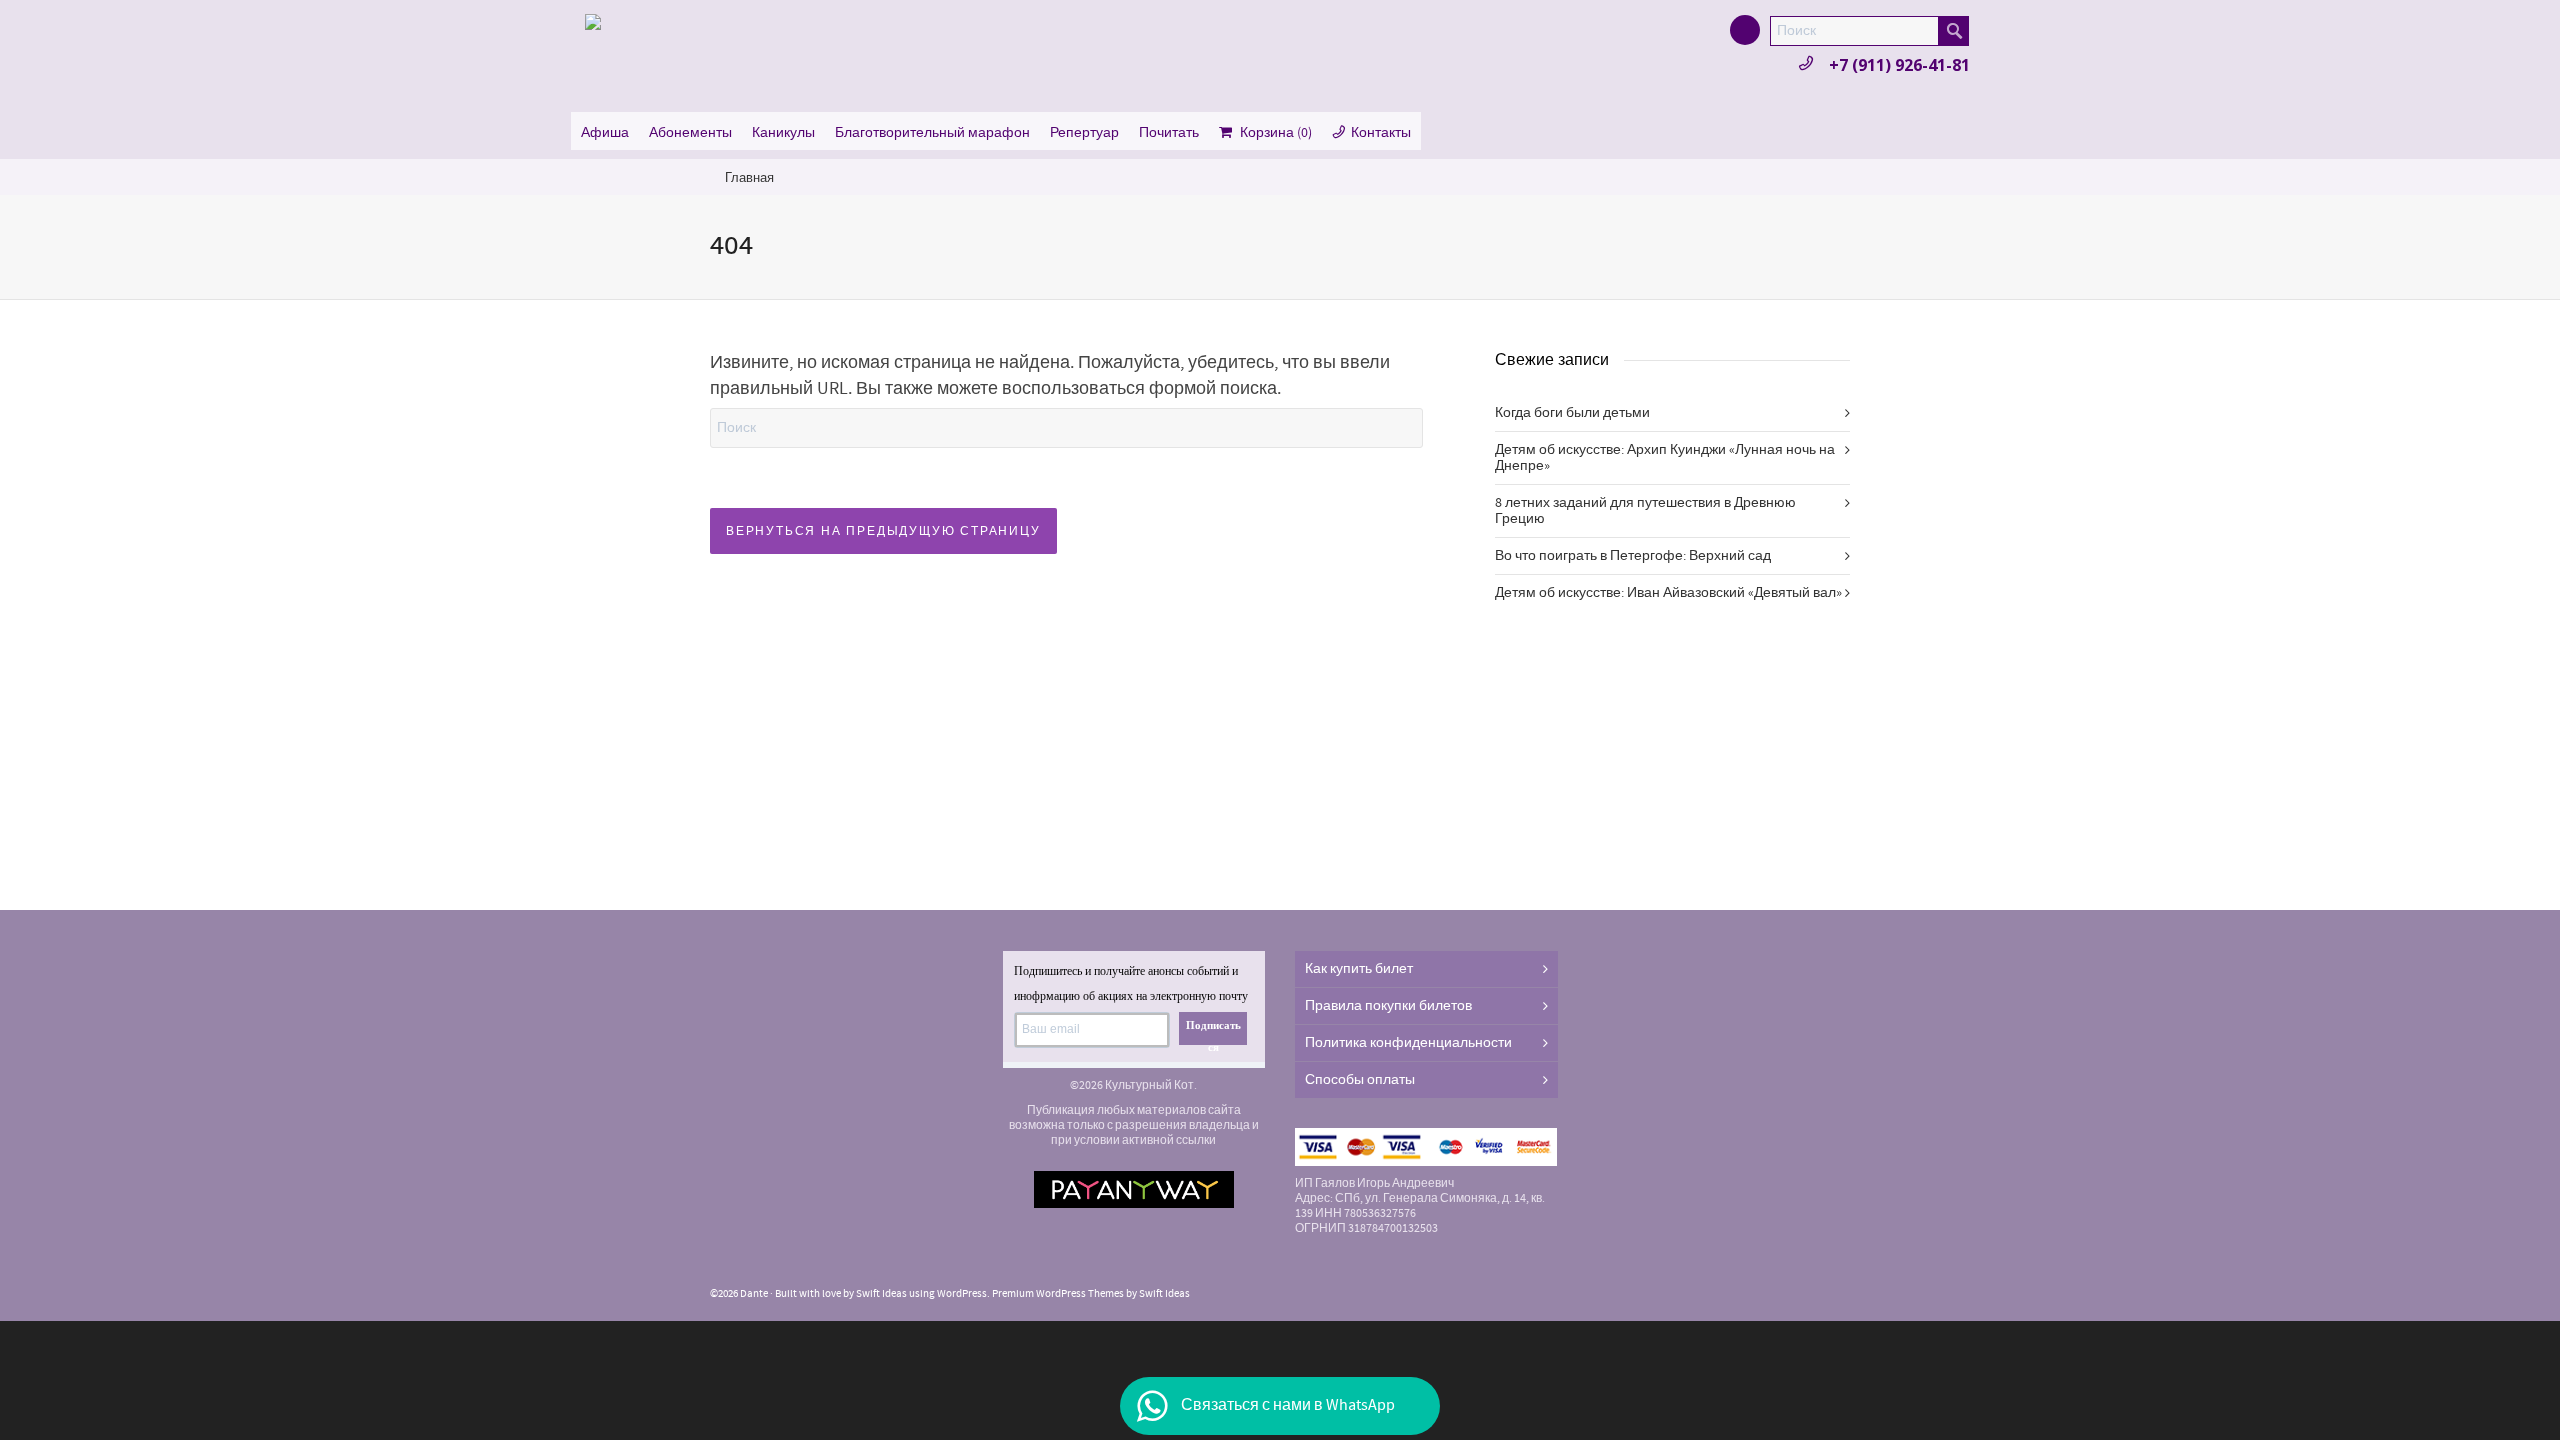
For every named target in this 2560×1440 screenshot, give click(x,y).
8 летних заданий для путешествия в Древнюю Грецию (1645, 511)
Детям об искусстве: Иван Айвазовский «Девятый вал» (1668, 593)
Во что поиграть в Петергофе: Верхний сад (1633, 556)
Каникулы (783, 133)
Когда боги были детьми (1572, 413)
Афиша (605, 133)
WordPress (962, 1294)
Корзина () (1276, 133)
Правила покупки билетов (1388, 1006)
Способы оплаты (1360, 1080)
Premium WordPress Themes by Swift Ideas (1091, 1294)
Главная (749, 178)
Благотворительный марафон (932, 133)
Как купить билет (1359, 969)
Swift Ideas (881, 1294)
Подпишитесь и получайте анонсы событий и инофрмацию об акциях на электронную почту (1131, 983)
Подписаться (1213, 1032)
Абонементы (690, 133)
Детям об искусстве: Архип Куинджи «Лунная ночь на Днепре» (1665, 458)
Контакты (1381, 133)
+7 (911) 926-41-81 (1899, 65)
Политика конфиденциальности (1408, 1043)
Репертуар (1084, 133)
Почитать (1169, 133)
